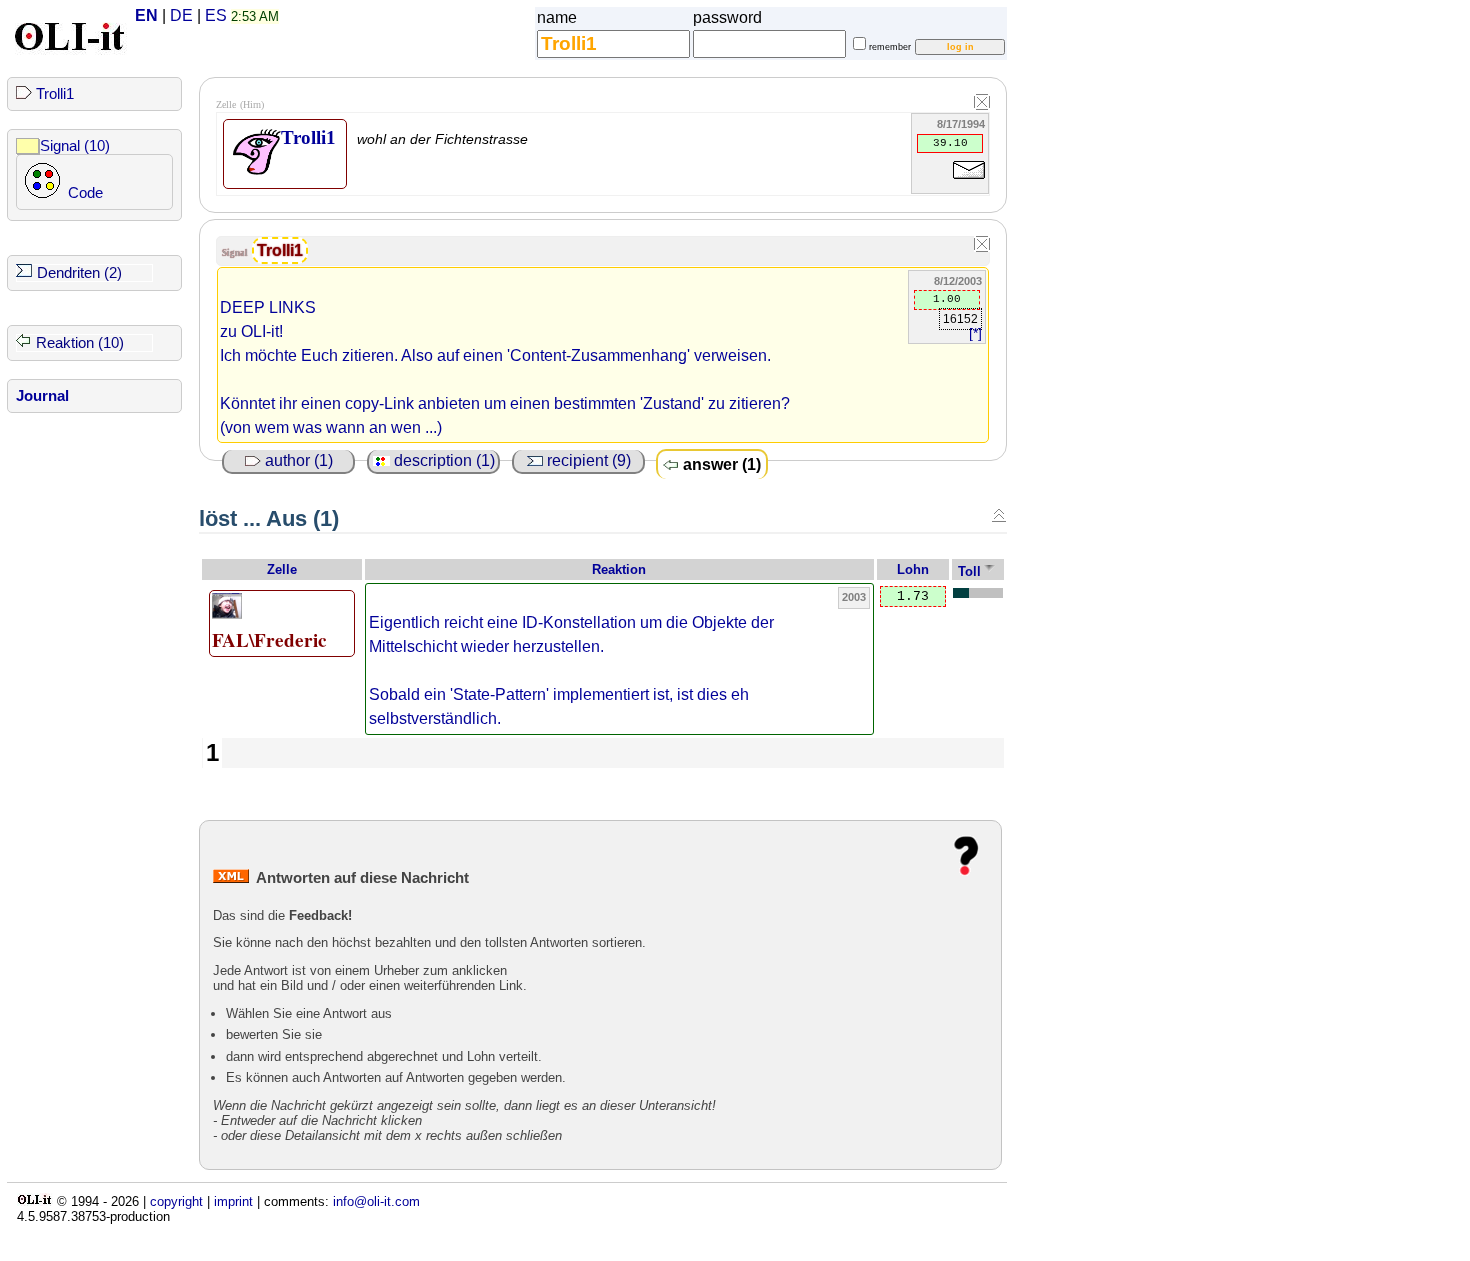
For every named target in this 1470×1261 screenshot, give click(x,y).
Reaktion (619, 569)
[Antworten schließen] (999, 515)
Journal (42, 396)
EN (146, 15)
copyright (176, 1201)
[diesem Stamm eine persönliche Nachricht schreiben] (969, 182)
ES (216, 15)
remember (890, 47)
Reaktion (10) (80, 343)
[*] (975, 333)
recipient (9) (587, 460)
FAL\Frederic (269, 640)
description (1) (442, 460)
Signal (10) (75, 146)
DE (181, 15)
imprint (233, 1201)
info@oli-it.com (376, 1201)
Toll (969, 571)
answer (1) (720, 464)
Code (85, 193)
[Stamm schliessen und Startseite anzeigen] (982, 103)
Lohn (913, 569)
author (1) (297, 460)
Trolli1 (55, 94)
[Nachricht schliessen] (982, 245)
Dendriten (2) (79, 273)
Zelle (282, 569)
